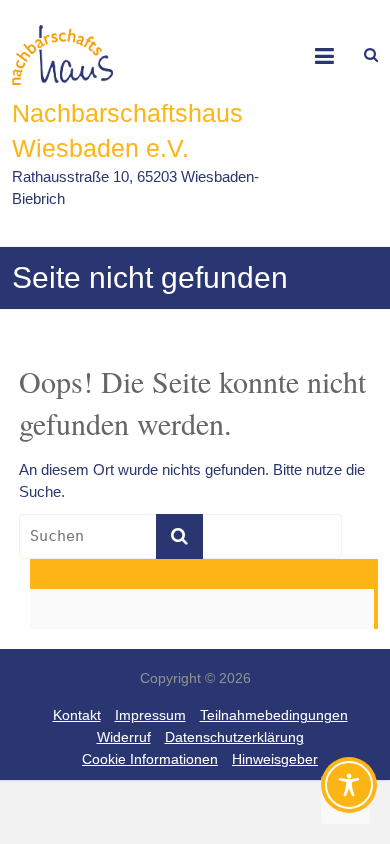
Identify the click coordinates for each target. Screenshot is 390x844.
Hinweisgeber (275, 759)
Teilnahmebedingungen (274, 715)
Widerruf (124, 737)
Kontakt (77, 715)
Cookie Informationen (150, 759)
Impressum (150, 715)
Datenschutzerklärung (234, 737)
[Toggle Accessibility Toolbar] (349, 794)
